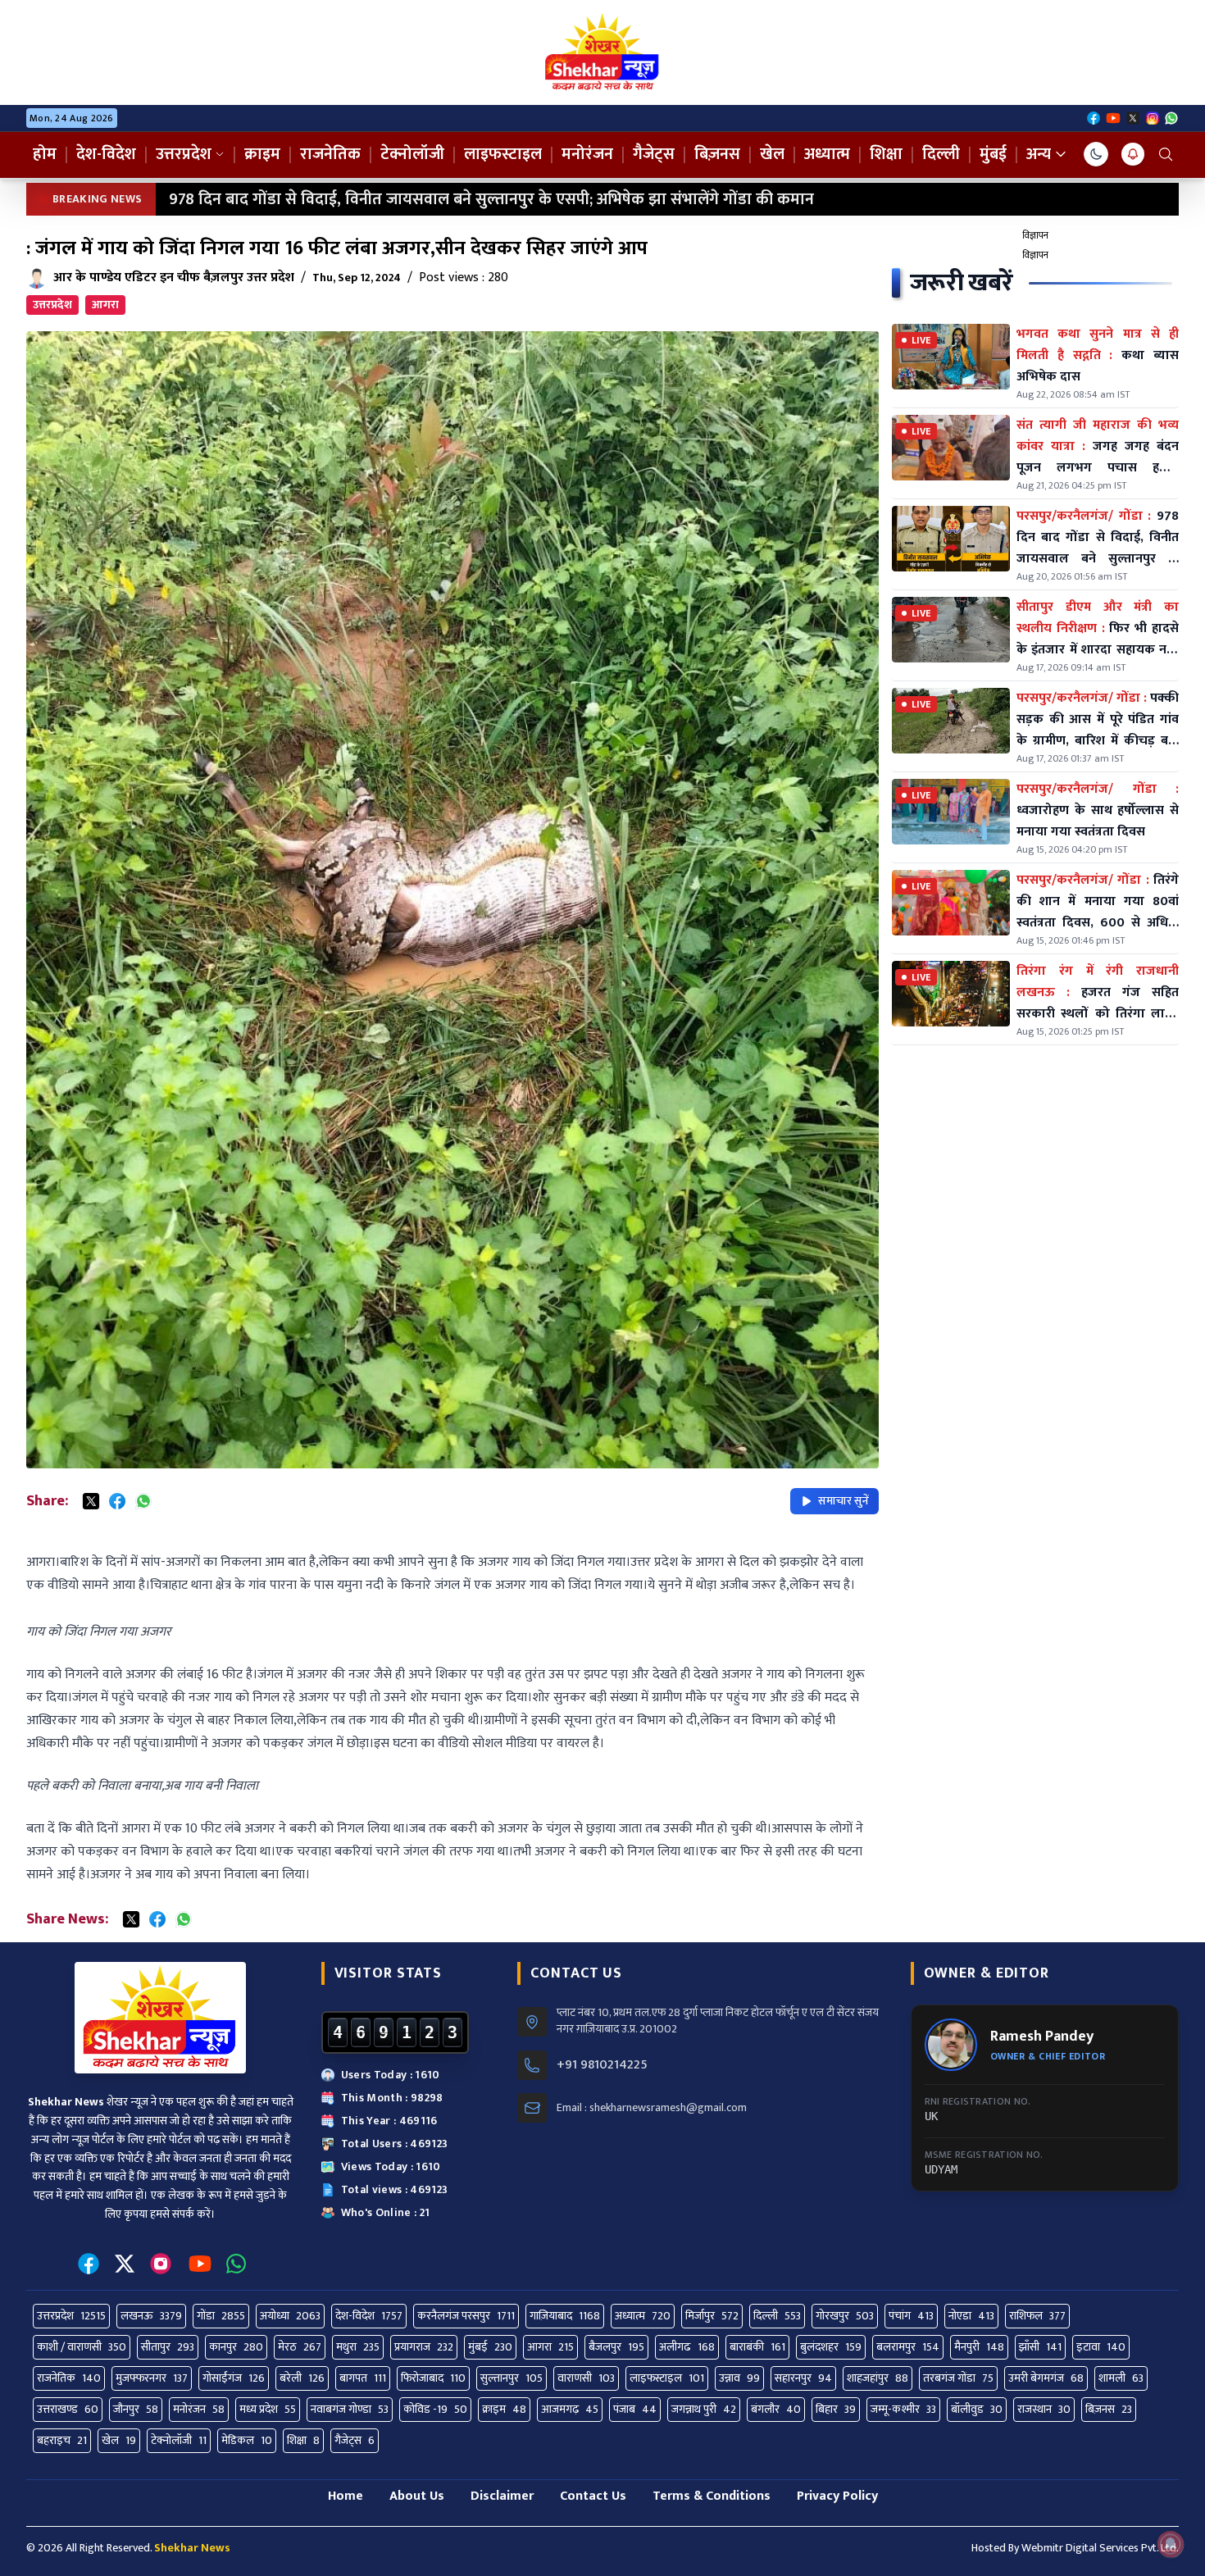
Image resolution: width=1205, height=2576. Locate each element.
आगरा (105, 305)
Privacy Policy (837, 2496)
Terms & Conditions (712, 2496)
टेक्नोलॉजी (412, 154)
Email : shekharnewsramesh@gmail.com (652, 2108)
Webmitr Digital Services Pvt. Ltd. (1100, 2548)
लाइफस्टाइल (503, 154)
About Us (417, 2496)
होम (45, 154)
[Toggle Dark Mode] (1096, 154)
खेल (772, 154)
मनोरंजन (587, 154)
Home (346, 2496)
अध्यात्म (827, 154)
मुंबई (993, 154)
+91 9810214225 (602, 2065)
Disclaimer (502, 2496)
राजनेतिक (330, 154)
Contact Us (593, 2496)
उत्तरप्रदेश (184, 154)
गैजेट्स (654, 154)
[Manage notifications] (1171, 2544)
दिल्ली (941, 154)
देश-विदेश (106, 154)
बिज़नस (717, 154)
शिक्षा (886, 154)
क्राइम (262, 154)
